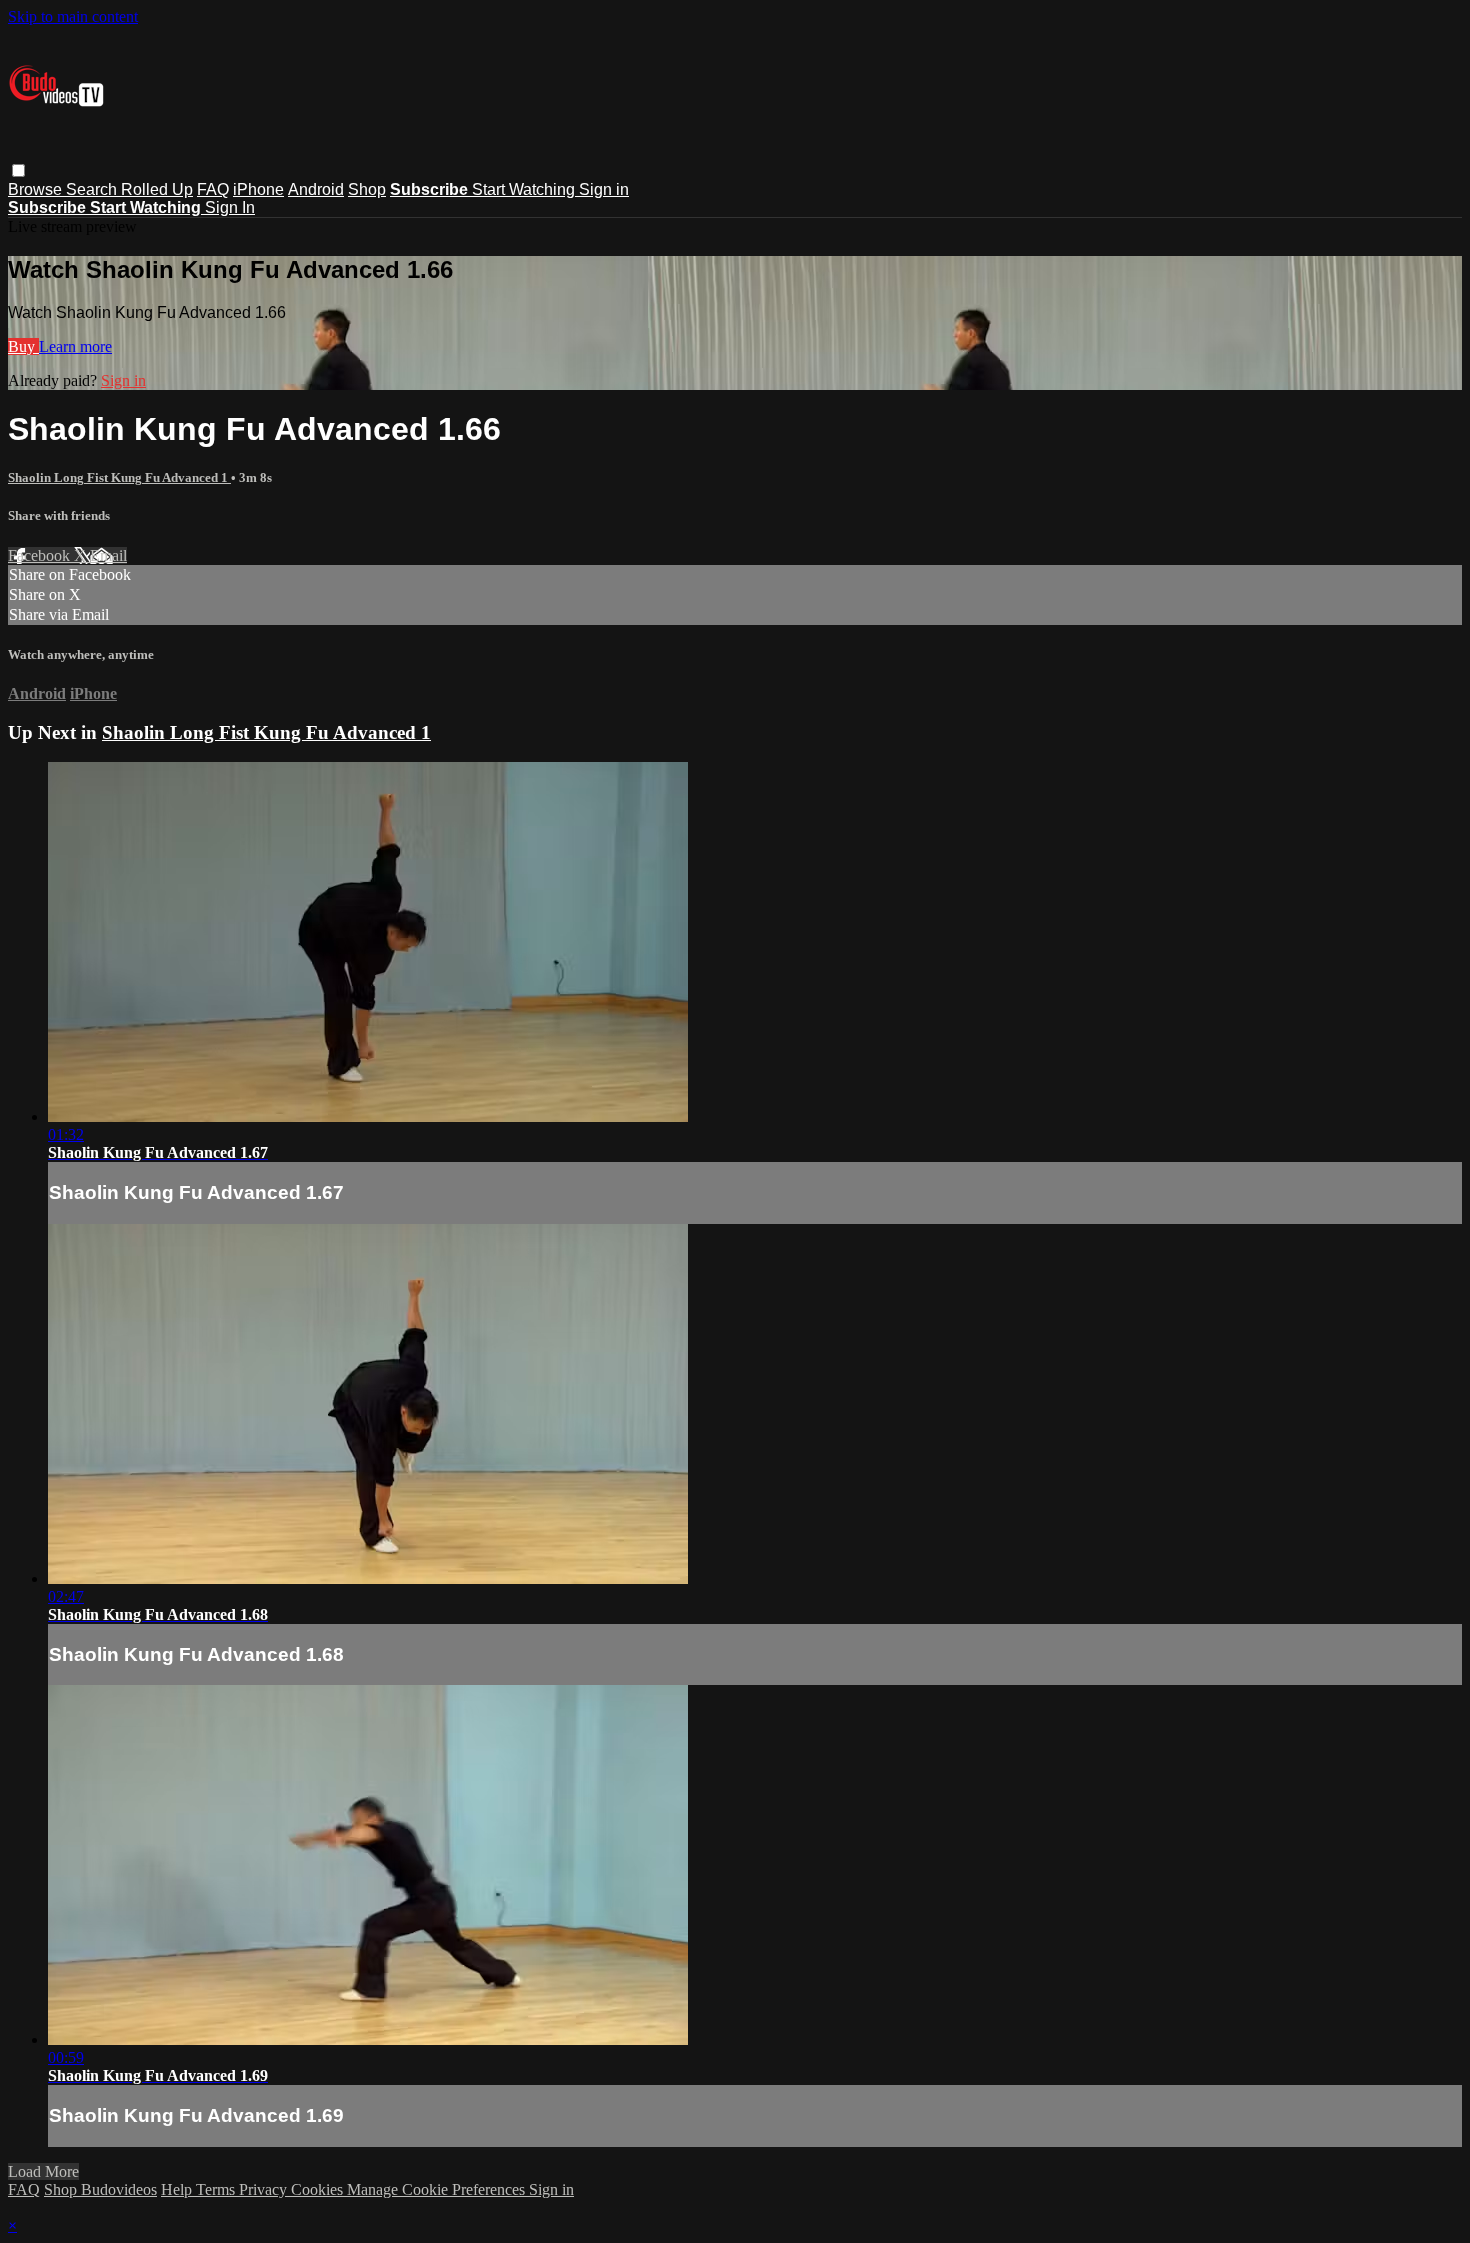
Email (108, 555)
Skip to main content (73, 16)
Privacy (265, 2189)
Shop (367, 189)
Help (178, 2189)
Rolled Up (157, 189)
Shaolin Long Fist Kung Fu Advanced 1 (119, 477)
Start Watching (525, 189)
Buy (23, 346)
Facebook (41, 555)
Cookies (319, 2189)
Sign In (230, 207)
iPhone (258, 189)
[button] (18, 170)
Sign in (604, 189)
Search (93, 189)
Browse (37, 189)
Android (316, 189)
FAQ (213, 189)
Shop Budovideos (100, 2189)
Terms (217, 2189)
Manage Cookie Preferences (438, 2189)
